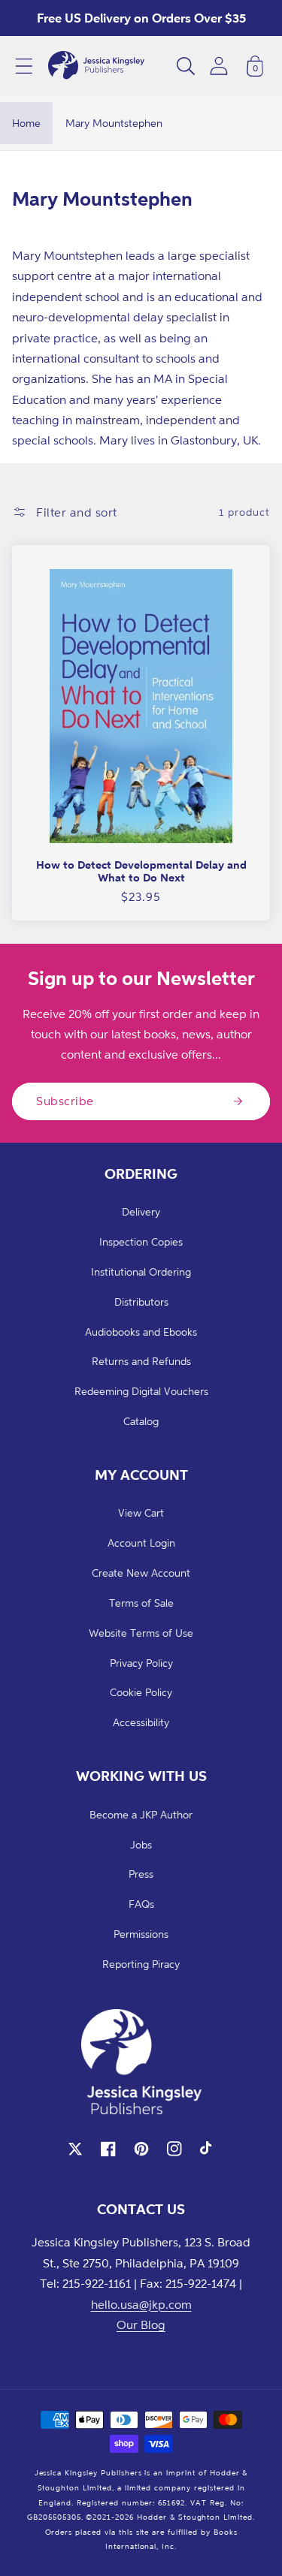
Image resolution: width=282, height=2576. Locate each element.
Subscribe (65, 1101)
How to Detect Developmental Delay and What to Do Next (141, 871)
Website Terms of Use (141, 1633)
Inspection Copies (141, 1241)
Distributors (141, 1302)
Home (26, 123)
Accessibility (141, 1722)
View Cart (141, 1512)
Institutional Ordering (141, 1271)
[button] (24, 66)
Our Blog (141, 2324)
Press (141, 1874)
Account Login (141, 1543)
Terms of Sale (141, 1603)
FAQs (141, 1904)
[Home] (96, 66)
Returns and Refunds (141, 1361)
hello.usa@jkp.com (141, 2304)
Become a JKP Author (141, 1814)
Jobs (141, 1844)
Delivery (141, 1211)
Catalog (141, 1421)
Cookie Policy (141, 1692)
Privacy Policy (141, 1663)
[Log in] (219, 66)
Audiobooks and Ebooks (141, 1332)
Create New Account (141, 1573)
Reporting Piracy (141, 1964)
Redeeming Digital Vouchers (141, 1391)
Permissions (141, 1934)
